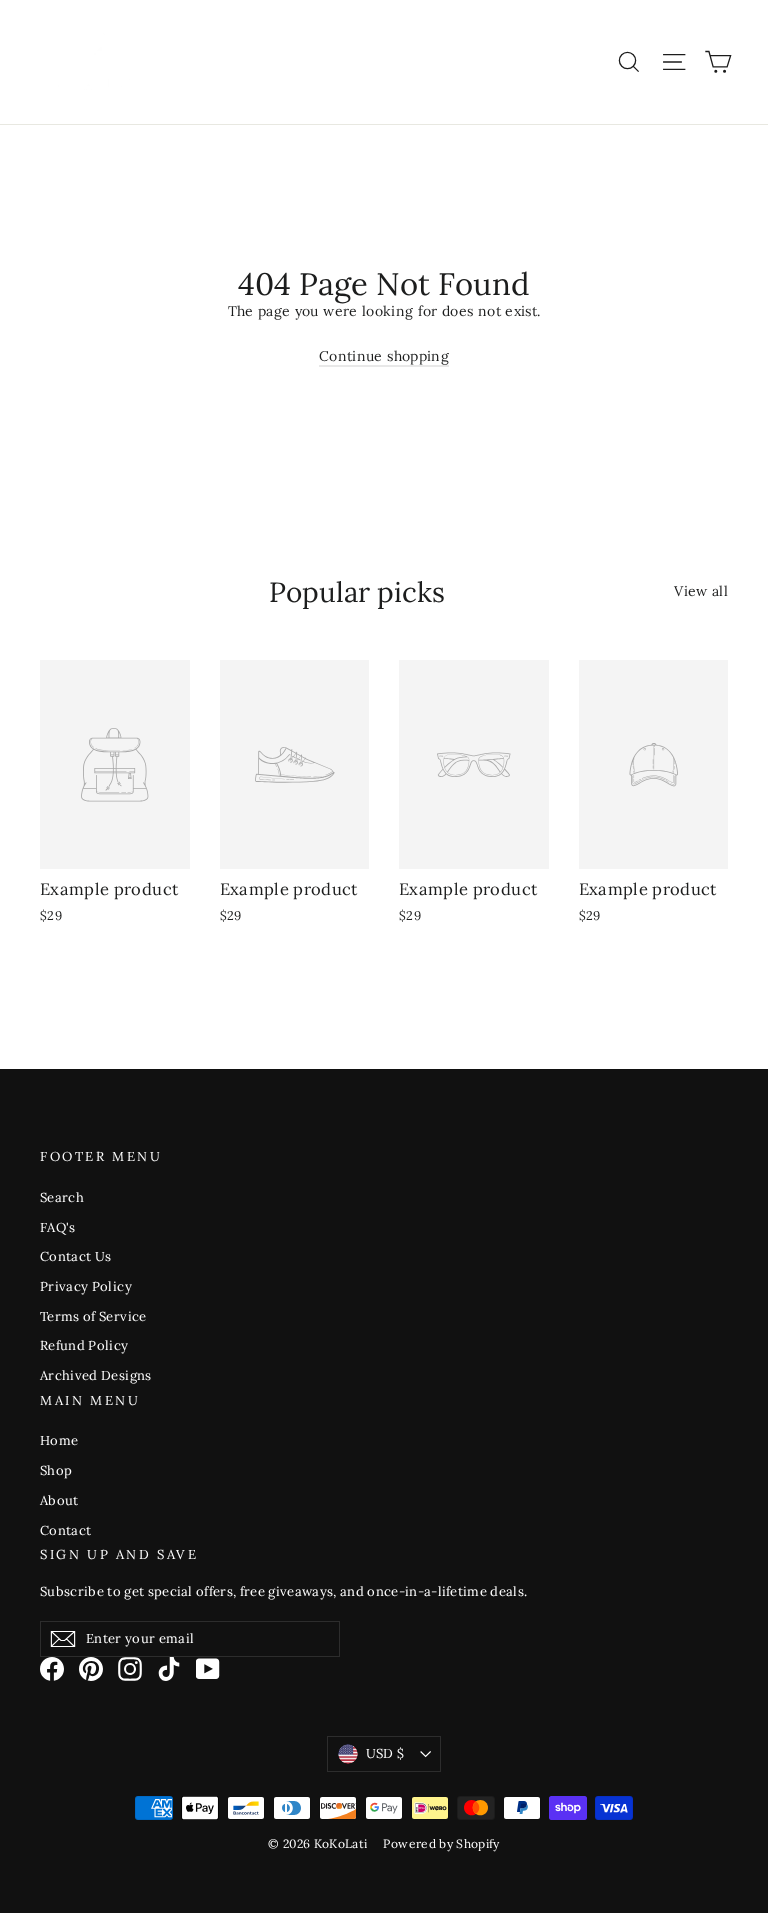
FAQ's (58, 1227)
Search (62, 1197)
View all (701, 591)
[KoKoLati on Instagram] (130, 1669)
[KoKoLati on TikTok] (169, 1669)
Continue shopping (384, 356)
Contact (65, 1530)
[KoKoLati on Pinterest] (91, 1669)
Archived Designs (96, 1375)
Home (59, 1440)
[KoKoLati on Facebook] (52, 1669)
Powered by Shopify (441, 1843)
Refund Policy (84, 1345)
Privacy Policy (86, 1286)
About (59, 1500)
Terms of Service (93, 1316)
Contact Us (76, 1256)
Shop (56, 1470)
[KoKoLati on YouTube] (208, 1669)
